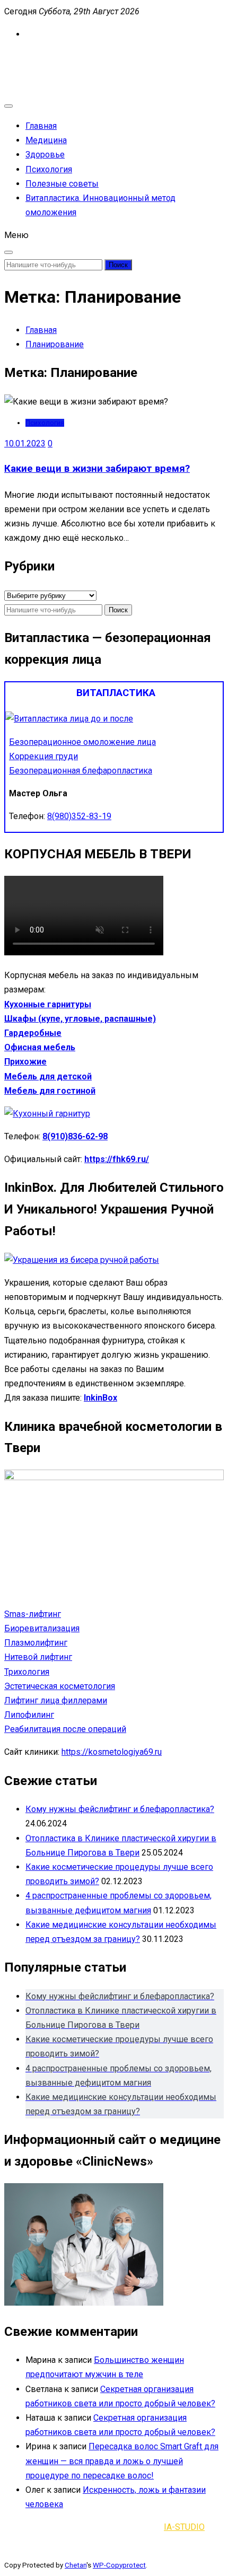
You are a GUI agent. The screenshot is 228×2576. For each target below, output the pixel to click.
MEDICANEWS (32, 57)
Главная (41, 126)
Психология (49, 169)
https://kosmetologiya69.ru (112, 1752)
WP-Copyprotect (119, 2565)
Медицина (46, 140)
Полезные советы (62, 184)
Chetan (76, 2565)
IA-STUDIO (184, 2527)
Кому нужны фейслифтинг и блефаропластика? (120, 1809)
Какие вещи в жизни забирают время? (97, 469)
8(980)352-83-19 (79, 816)
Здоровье (45, 155)
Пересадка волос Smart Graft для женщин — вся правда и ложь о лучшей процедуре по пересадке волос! (122, 2461)
